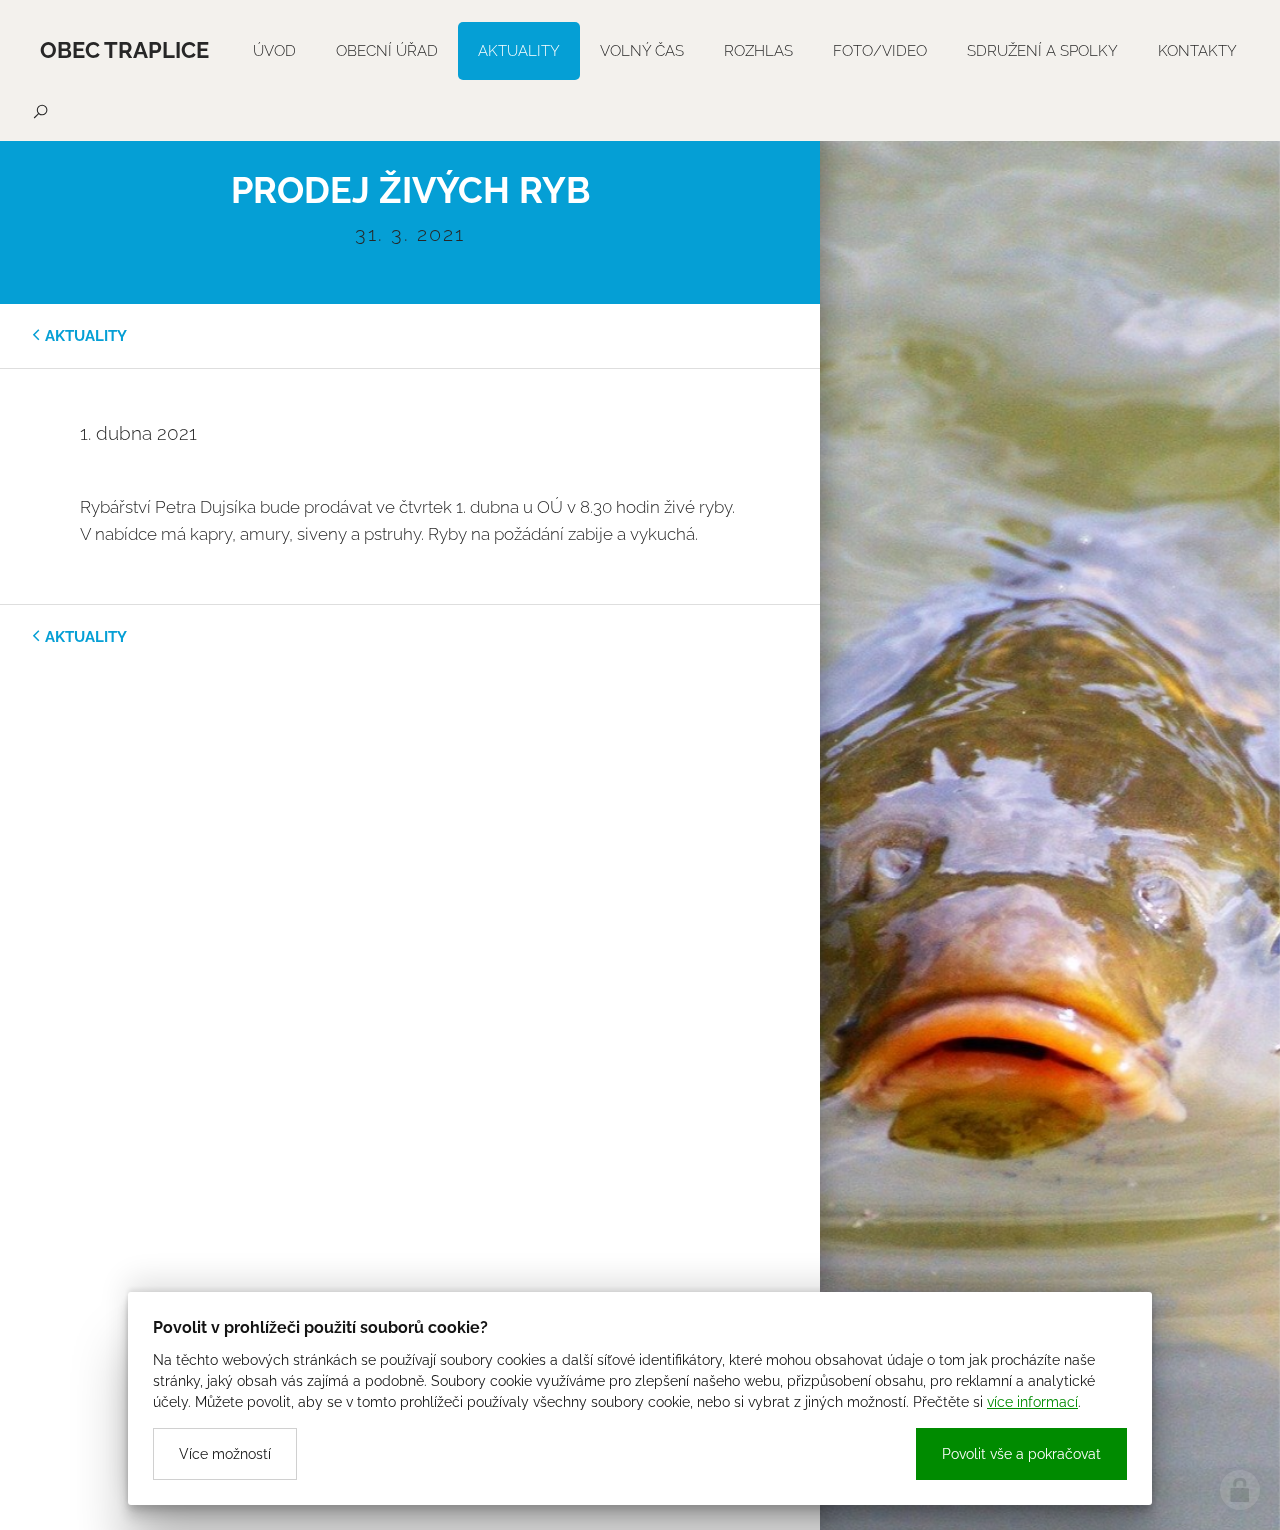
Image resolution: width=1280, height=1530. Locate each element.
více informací (1032, 1402)
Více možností (225, 1454)
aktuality (86, 336)
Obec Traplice (124, 50)
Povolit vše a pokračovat (1021, 1454)
